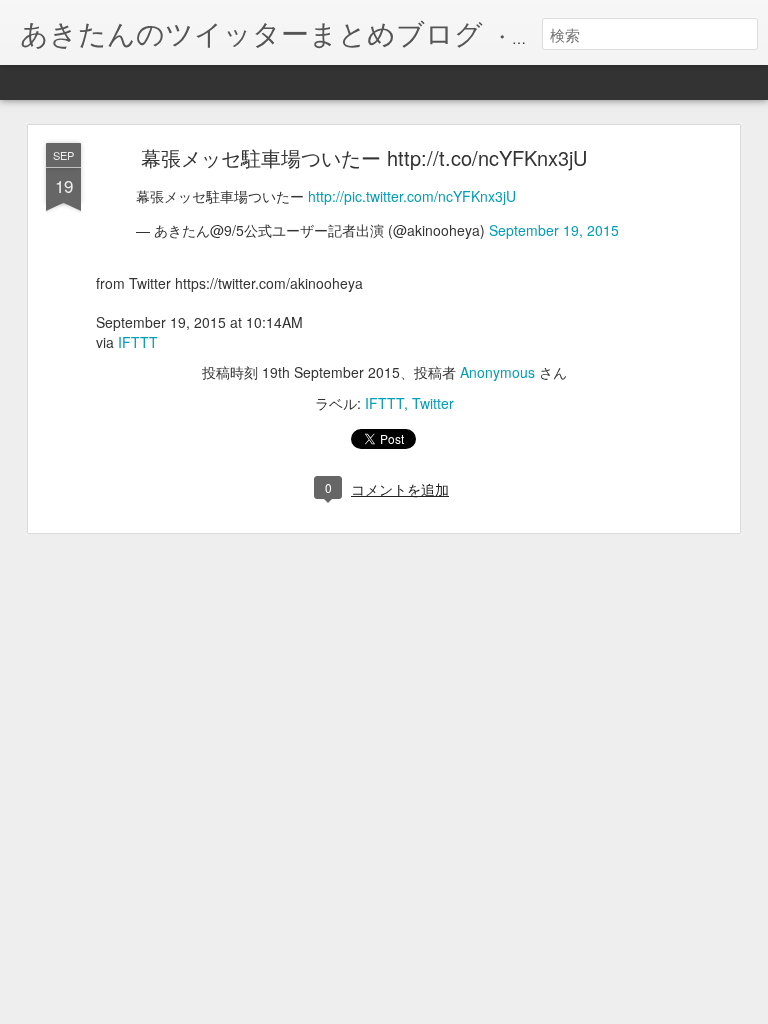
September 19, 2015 (554, 230)
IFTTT (138, 342)
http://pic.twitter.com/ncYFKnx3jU (412, 196)
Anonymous (497, 372)
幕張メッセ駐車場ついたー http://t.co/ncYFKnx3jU (364, 157)
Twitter (433, 403)
